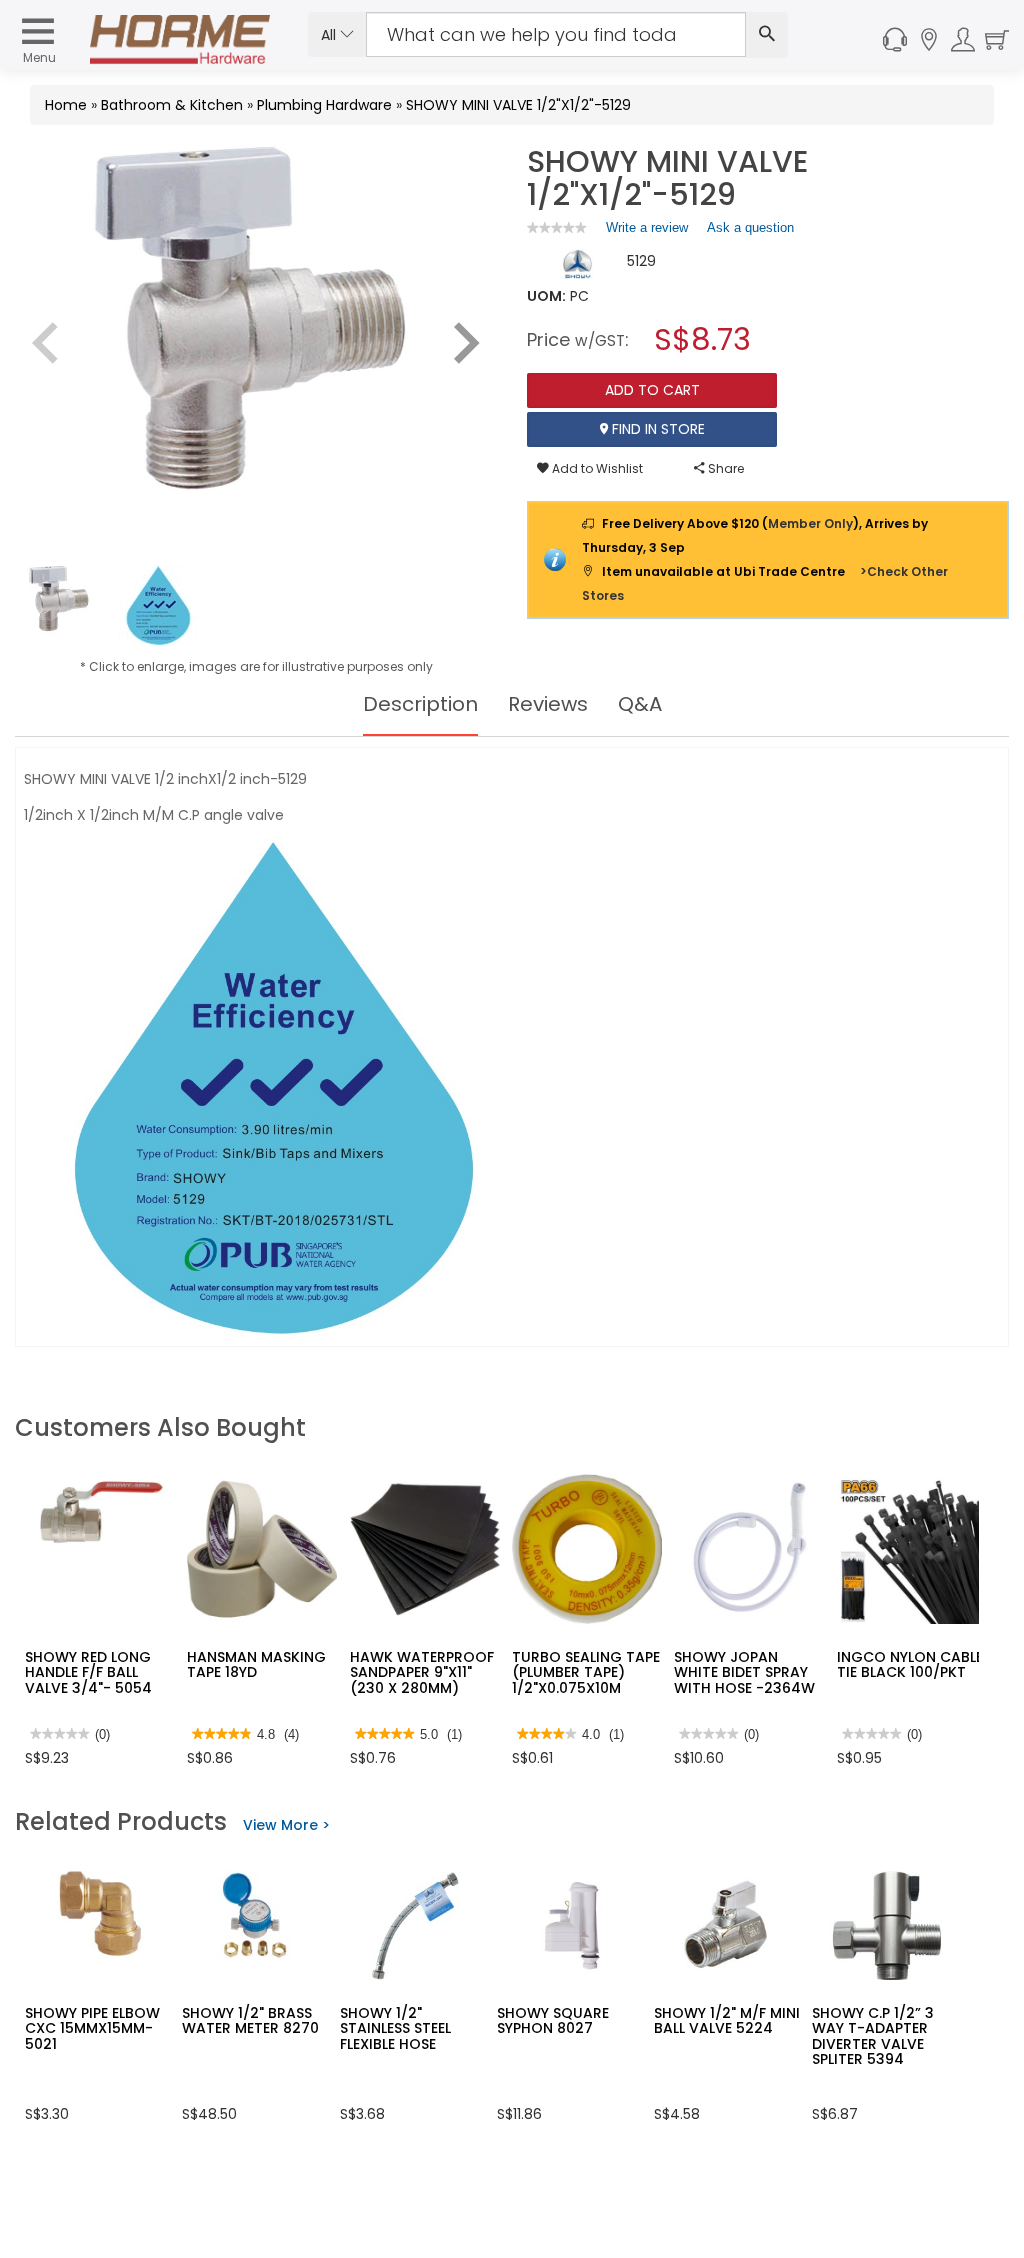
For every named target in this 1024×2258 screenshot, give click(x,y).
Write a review (647, 232)
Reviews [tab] (548, 704)
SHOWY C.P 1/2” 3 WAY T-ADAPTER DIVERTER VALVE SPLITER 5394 (873, 2036)
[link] (557, 227)
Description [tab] (420, 704)
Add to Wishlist (596, 468)
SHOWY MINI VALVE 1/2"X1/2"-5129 (518, 105)
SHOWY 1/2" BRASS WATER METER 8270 (250, 2020)
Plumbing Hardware (324, 105)
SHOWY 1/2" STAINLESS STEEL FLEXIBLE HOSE (395, 2028)
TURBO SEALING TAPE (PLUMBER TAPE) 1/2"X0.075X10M (586, 1672)
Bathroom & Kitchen (172, 105)
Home (66, 105)
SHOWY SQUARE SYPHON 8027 (553, 2020)
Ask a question (750, 227)
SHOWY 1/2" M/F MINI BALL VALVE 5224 (727, 2020)
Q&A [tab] (640, 704)
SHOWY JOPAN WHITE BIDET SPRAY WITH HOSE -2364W (744, 1672)
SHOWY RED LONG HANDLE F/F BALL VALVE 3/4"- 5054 (88, 1672)
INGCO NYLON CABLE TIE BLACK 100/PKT (910, 1664)
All (330, 35)
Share (724, 468)
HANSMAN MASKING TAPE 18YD (256, 1664)
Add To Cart (652, 390)
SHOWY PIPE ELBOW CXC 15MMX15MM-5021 (92, 2028)
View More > (286, 1825)
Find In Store (656, 429)
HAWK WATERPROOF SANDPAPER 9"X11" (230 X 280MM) (422, 1672)
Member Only (810, 523)
